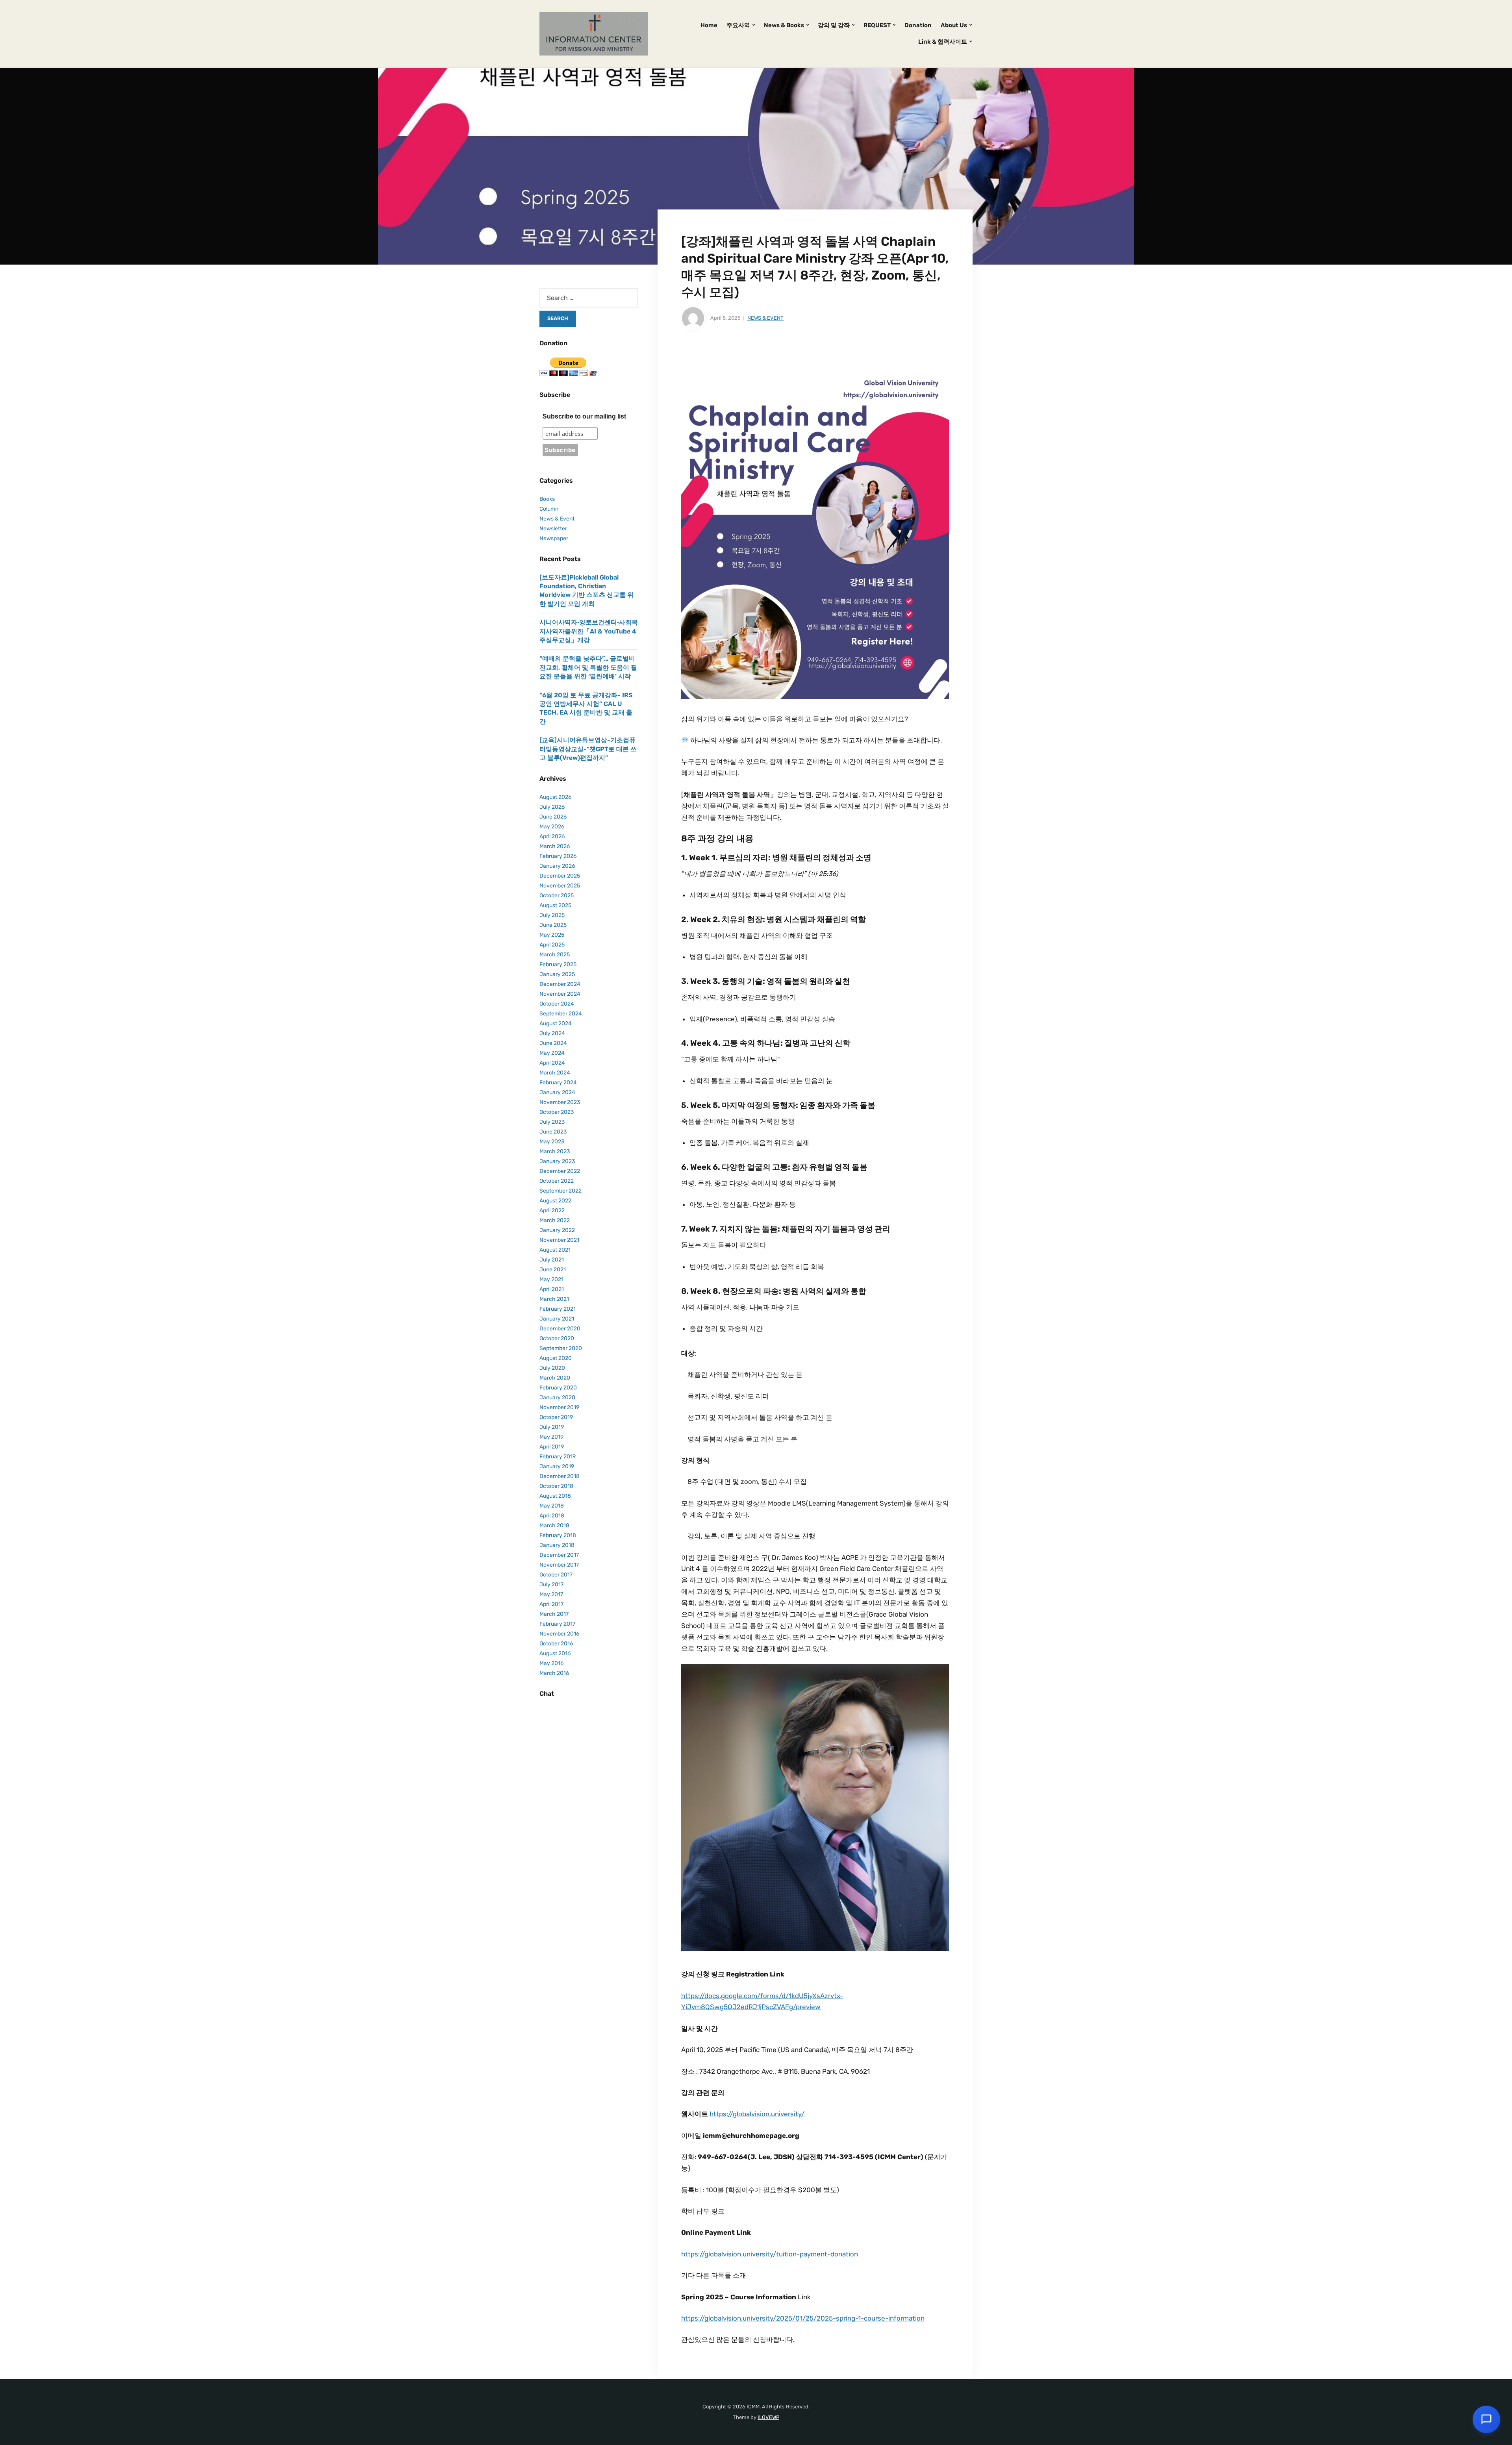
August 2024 (556, 1023)
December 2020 (560, 1329)
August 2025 (555, 905)
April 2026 (552, 836)
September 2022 (561, 1191)
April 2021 (552, 1289)
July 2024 (552, 1033)
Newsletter (553, 529)
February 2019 (558, 1457)
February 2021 (558, 1309)
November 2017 (559, 1565)
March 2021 (554, 1299)
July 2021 (552, 1260)
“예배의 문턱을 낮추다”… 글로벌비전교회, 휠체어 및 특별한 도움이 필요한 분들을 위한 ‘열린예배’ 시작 (588, 667)
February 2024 (558, 1083)
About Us (954, 25)
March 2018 (554, 1525)
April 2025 (552, 945)
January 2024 (557, 1092)
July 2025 (552, 915)
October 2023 (557, 1112)
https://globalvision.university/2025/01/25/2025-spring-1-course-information (803, 2318)
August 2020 (556, 1358)
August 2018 (555, 1496)
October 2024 (557, 1004)
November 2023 (560, 1102)
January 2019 (557, 1466)
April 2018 (552, 1516)
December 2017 (559, 1555)
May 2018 (552, 1506)
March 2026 (555, 846)
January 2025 (557, 974)
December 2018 (560, 1476)
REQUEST (877, 25)
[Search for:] (589, 298)
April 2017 (551, 1604)
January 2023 (557, 1161)
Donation (918, 25)
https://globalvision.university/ (757, 2114)
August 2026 (555, 797)
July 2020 (552, 1368)
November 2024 (560, 994)
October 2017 (556, 1575)
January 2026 (557, 866)
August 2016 (555, 1653)
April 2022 (552, 1210)
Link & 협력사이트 (943, 42)
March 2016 (554, 1673)
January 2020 (557, 1398)
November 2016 (559, 1634)
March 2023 (555, 1151)
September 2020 (561, 1348)
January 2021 (557, 1319)
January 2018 (557, 1545)
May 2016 (551, 1663)
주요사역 (738, 25)
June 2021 (553, 1270)
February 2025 (558, 964)
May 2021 (551, 1279)
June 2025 (553, 925)
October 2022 (557, 1181)
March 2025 (555, 955)
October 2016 (556, 1644)
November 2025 (560, 886)
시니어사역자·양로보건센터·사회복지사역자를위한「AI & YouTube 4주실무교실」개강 (589, 631)
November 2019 (559, 1407)
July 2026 (552, 807)
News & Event (765, 318)
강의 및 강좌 (834, 25)
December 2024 (560, 984)
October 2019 (556, 1417)
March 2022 (555, 1220)
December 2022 (560, 1171)
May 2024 (552, 1053)
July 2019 (552, 1427)
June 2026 (553, 817)
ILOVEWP (768, 2417)
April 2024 (552, 1063)
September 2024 (561, 1014)
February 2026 (558, 856)
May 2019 (551, 1437)
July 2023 (552, 1122)
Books (547, 499)
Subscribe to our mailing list (584, 416)
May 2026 (552, 827)
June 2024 (553, 1043)
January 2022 (557, 1230)
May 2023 (552, 1142)
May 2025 (552, 935)
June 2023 (553, 1132)
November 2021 (559, 1240)
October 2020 (557, 1338)
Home (709, 25)
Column (549, 509)
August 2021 (555, 1250)
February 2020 (558, 1388)
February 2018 (558, 1535)
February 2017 (557, 1624)
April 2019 (552, 1447)
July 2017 (551, 1585)
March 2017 (554, 1614)
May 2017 (551, 1594)
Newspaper (554, 538)
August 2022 (555, 1201)
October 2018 (556, 1486)
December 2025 (560, 876)
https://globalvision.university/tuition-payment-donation (770, 2254)
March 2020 (555, 1378)
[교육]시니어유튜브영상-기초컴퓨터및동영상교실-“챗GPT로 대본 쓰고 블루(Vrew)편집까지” (588, 749)
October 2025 (557, 896)
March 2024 (555, 1073)
